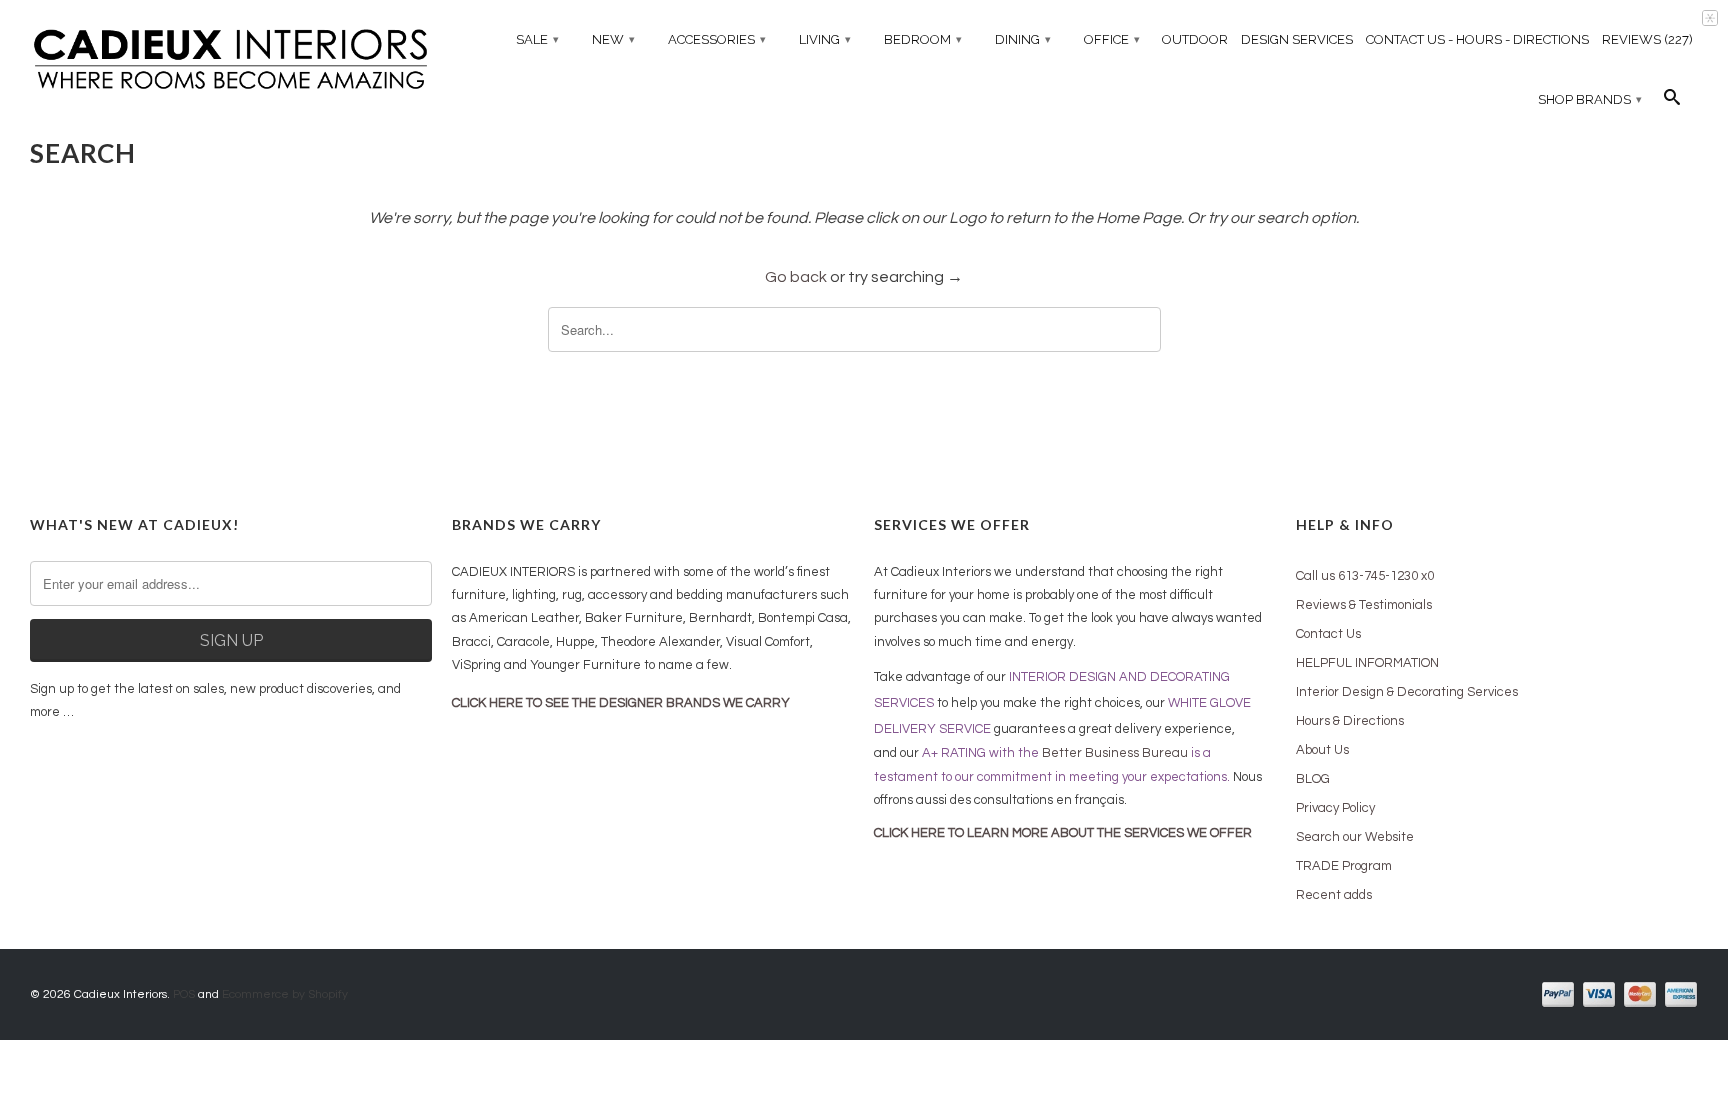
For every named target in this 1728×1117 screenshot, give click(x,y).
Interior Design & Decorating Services (1407, 692)
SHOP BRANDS (1590, 99)
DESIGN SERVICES (1297, 39)
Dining (1023, 39)
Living (825, 39)
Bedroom (923, 39)
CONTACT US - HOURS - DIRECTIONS (1477, 39)
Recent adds (1334, 895)
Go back (796, 277)
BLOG (1313, 779)
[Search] (1672, 102)
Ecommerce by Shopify (285, 994)
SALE (537, 39)
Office (1112, 39)
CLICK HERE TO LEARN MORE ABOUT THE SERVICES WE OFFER (1063, 833)
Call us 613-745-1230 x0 (1365, 576)
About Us (1322, 750)
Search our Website (1355, 837)
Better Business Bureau (1115, 753)
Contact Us (1328, 634)
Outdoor (1195, 39)
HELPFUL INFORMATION (1367, 663)
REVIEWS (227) (1647, 39)
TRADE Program (1344, 866)
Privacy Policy (1335, 808)
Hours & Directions (1350, 721)
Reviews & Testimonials (1364, 605)
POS (184, 994)
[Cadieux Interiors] (231, 61)
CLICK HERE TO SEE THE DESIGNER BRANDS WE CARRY (621, 703)
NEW (613, 39)
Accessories (717, 39)
